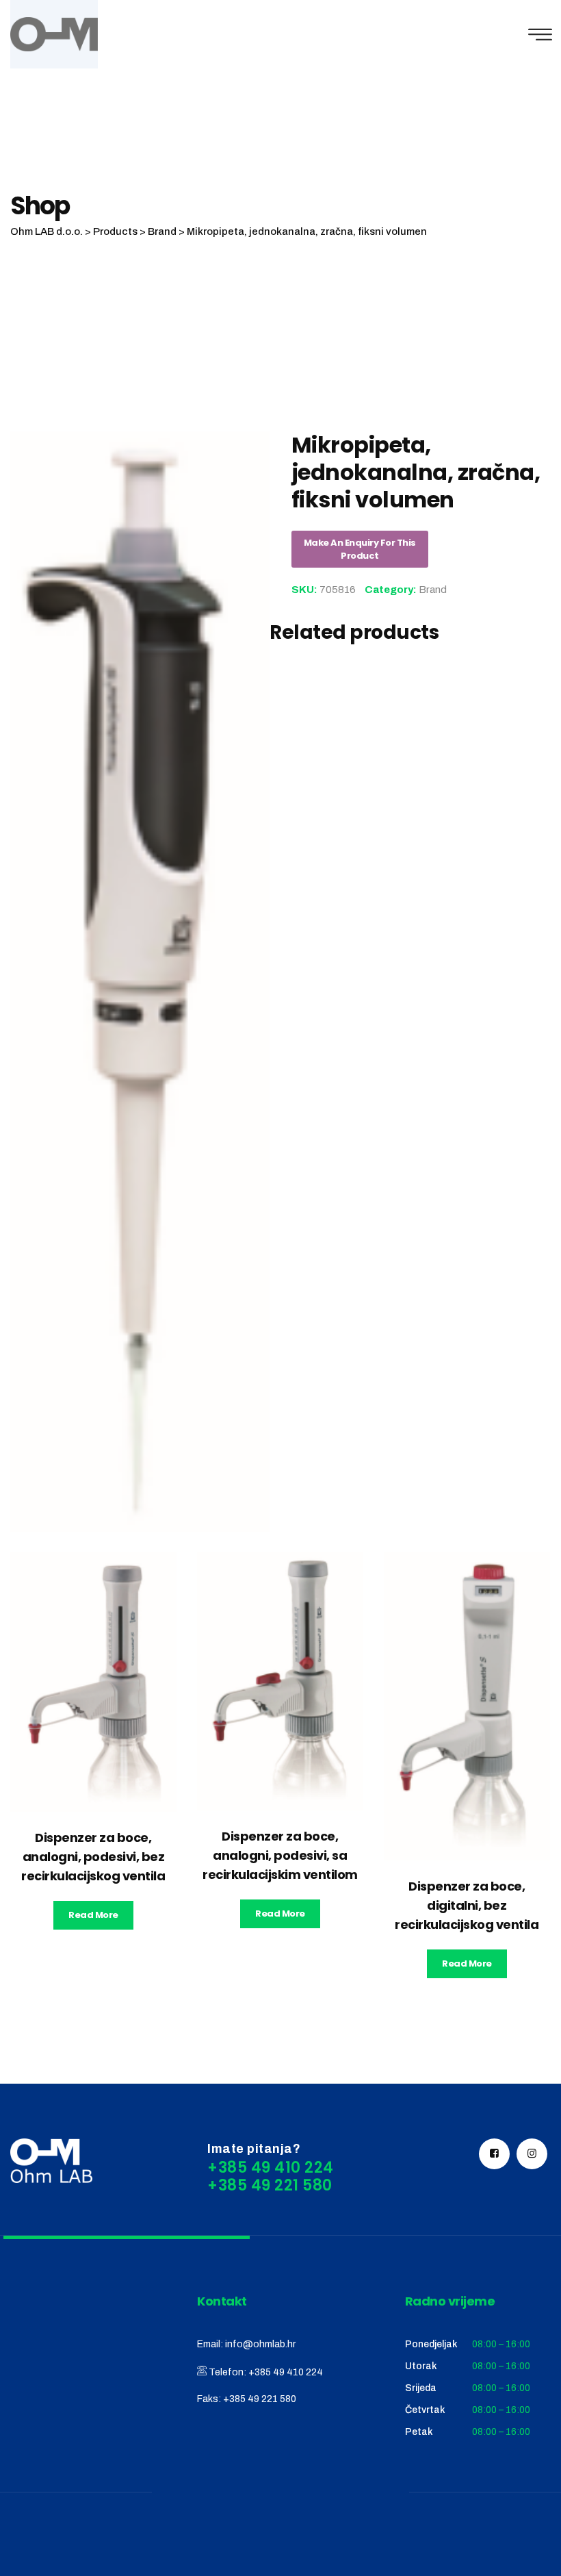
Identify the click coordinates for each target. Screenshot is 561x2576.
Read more (93, 1915)
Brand (433, 590)
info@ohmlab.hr (260, 2344)
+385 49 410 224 (286, 2372)
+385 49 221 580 (260, 2399)
